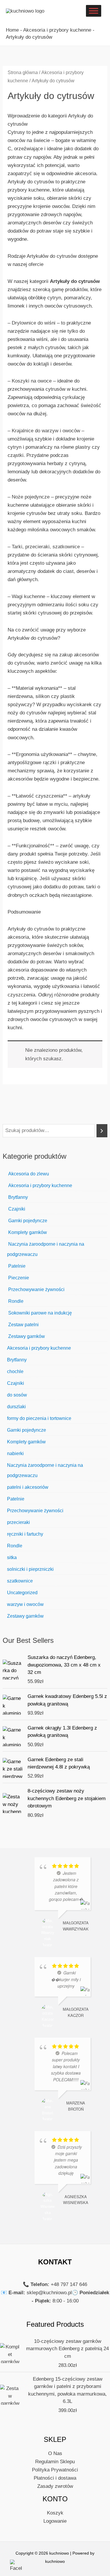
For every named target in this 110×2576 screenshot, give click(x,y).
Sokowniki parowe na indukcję (39, 1313)
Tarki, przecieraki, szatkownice (46, 547)
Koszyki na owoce (32, 381)
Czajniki (16, 1209)
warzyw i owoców (25, 1604)
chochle (15, 1371)
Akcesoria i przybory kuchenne (57, 30)
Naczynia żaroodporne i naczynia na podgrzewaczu (46, 1249)
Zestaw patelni (23, 1325)
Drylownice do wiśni (34, 323)
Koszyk (55, 2513)
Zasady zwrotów (55, 2486)
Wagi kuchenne (28, 596)
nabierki (15, 1453)
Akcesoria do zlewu (28, 1174)
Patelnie (16, 1266)
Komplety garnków (27, 1232)
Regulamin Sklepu (55, 2462)
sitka (12, 1557)
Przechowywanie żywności (36, 1289)
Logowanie (55, 2521)
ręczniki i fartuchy (25, 1534)
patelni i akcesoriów (28, 1487)
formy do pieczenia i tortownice (39, 1418)
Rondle (15, 1301)
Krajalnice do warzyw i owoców (46, 431)
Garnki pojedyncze (27, 1221)
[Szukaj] (102, 1131)
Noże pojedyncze (31, 497)
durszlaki (16, 1407)
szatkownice (20, 1581)
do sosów (17, 1395)
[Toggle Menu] (94, 11)
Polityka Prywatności (55, 2470)
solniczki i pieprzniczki (30, 1569)
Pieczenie (18, 1278)
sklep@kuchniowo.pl (49, 2293)
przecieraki (18, 1522)
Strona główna (23, 72)
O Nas (55, 2453)
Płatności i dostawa (55, 2478)
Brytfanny (17, 1197)
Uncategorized (22, 1593)
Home (12, 30)
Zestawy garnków (26, 1336)
